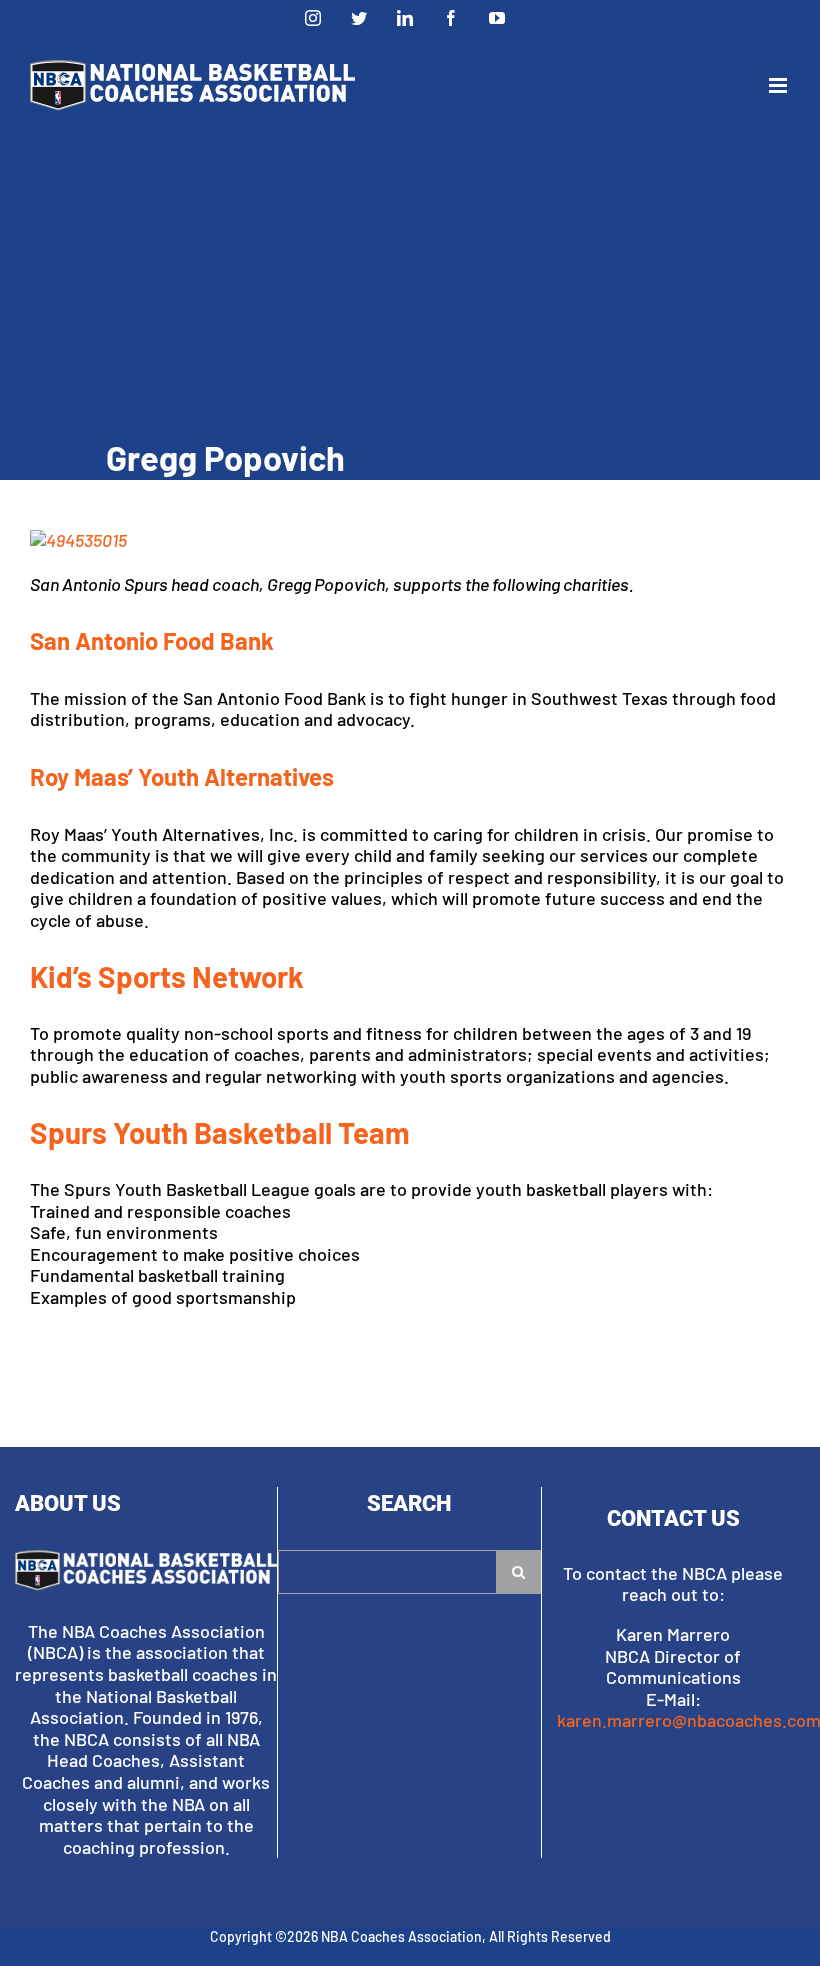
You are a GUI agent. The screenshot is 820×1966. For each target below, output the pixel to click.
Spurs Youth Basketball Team (220, 1132)
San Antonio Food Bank (152, 640)
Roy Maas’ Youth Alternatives (182, 776)
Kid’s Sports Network (167, 976)
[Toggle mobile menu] (779, 85)
